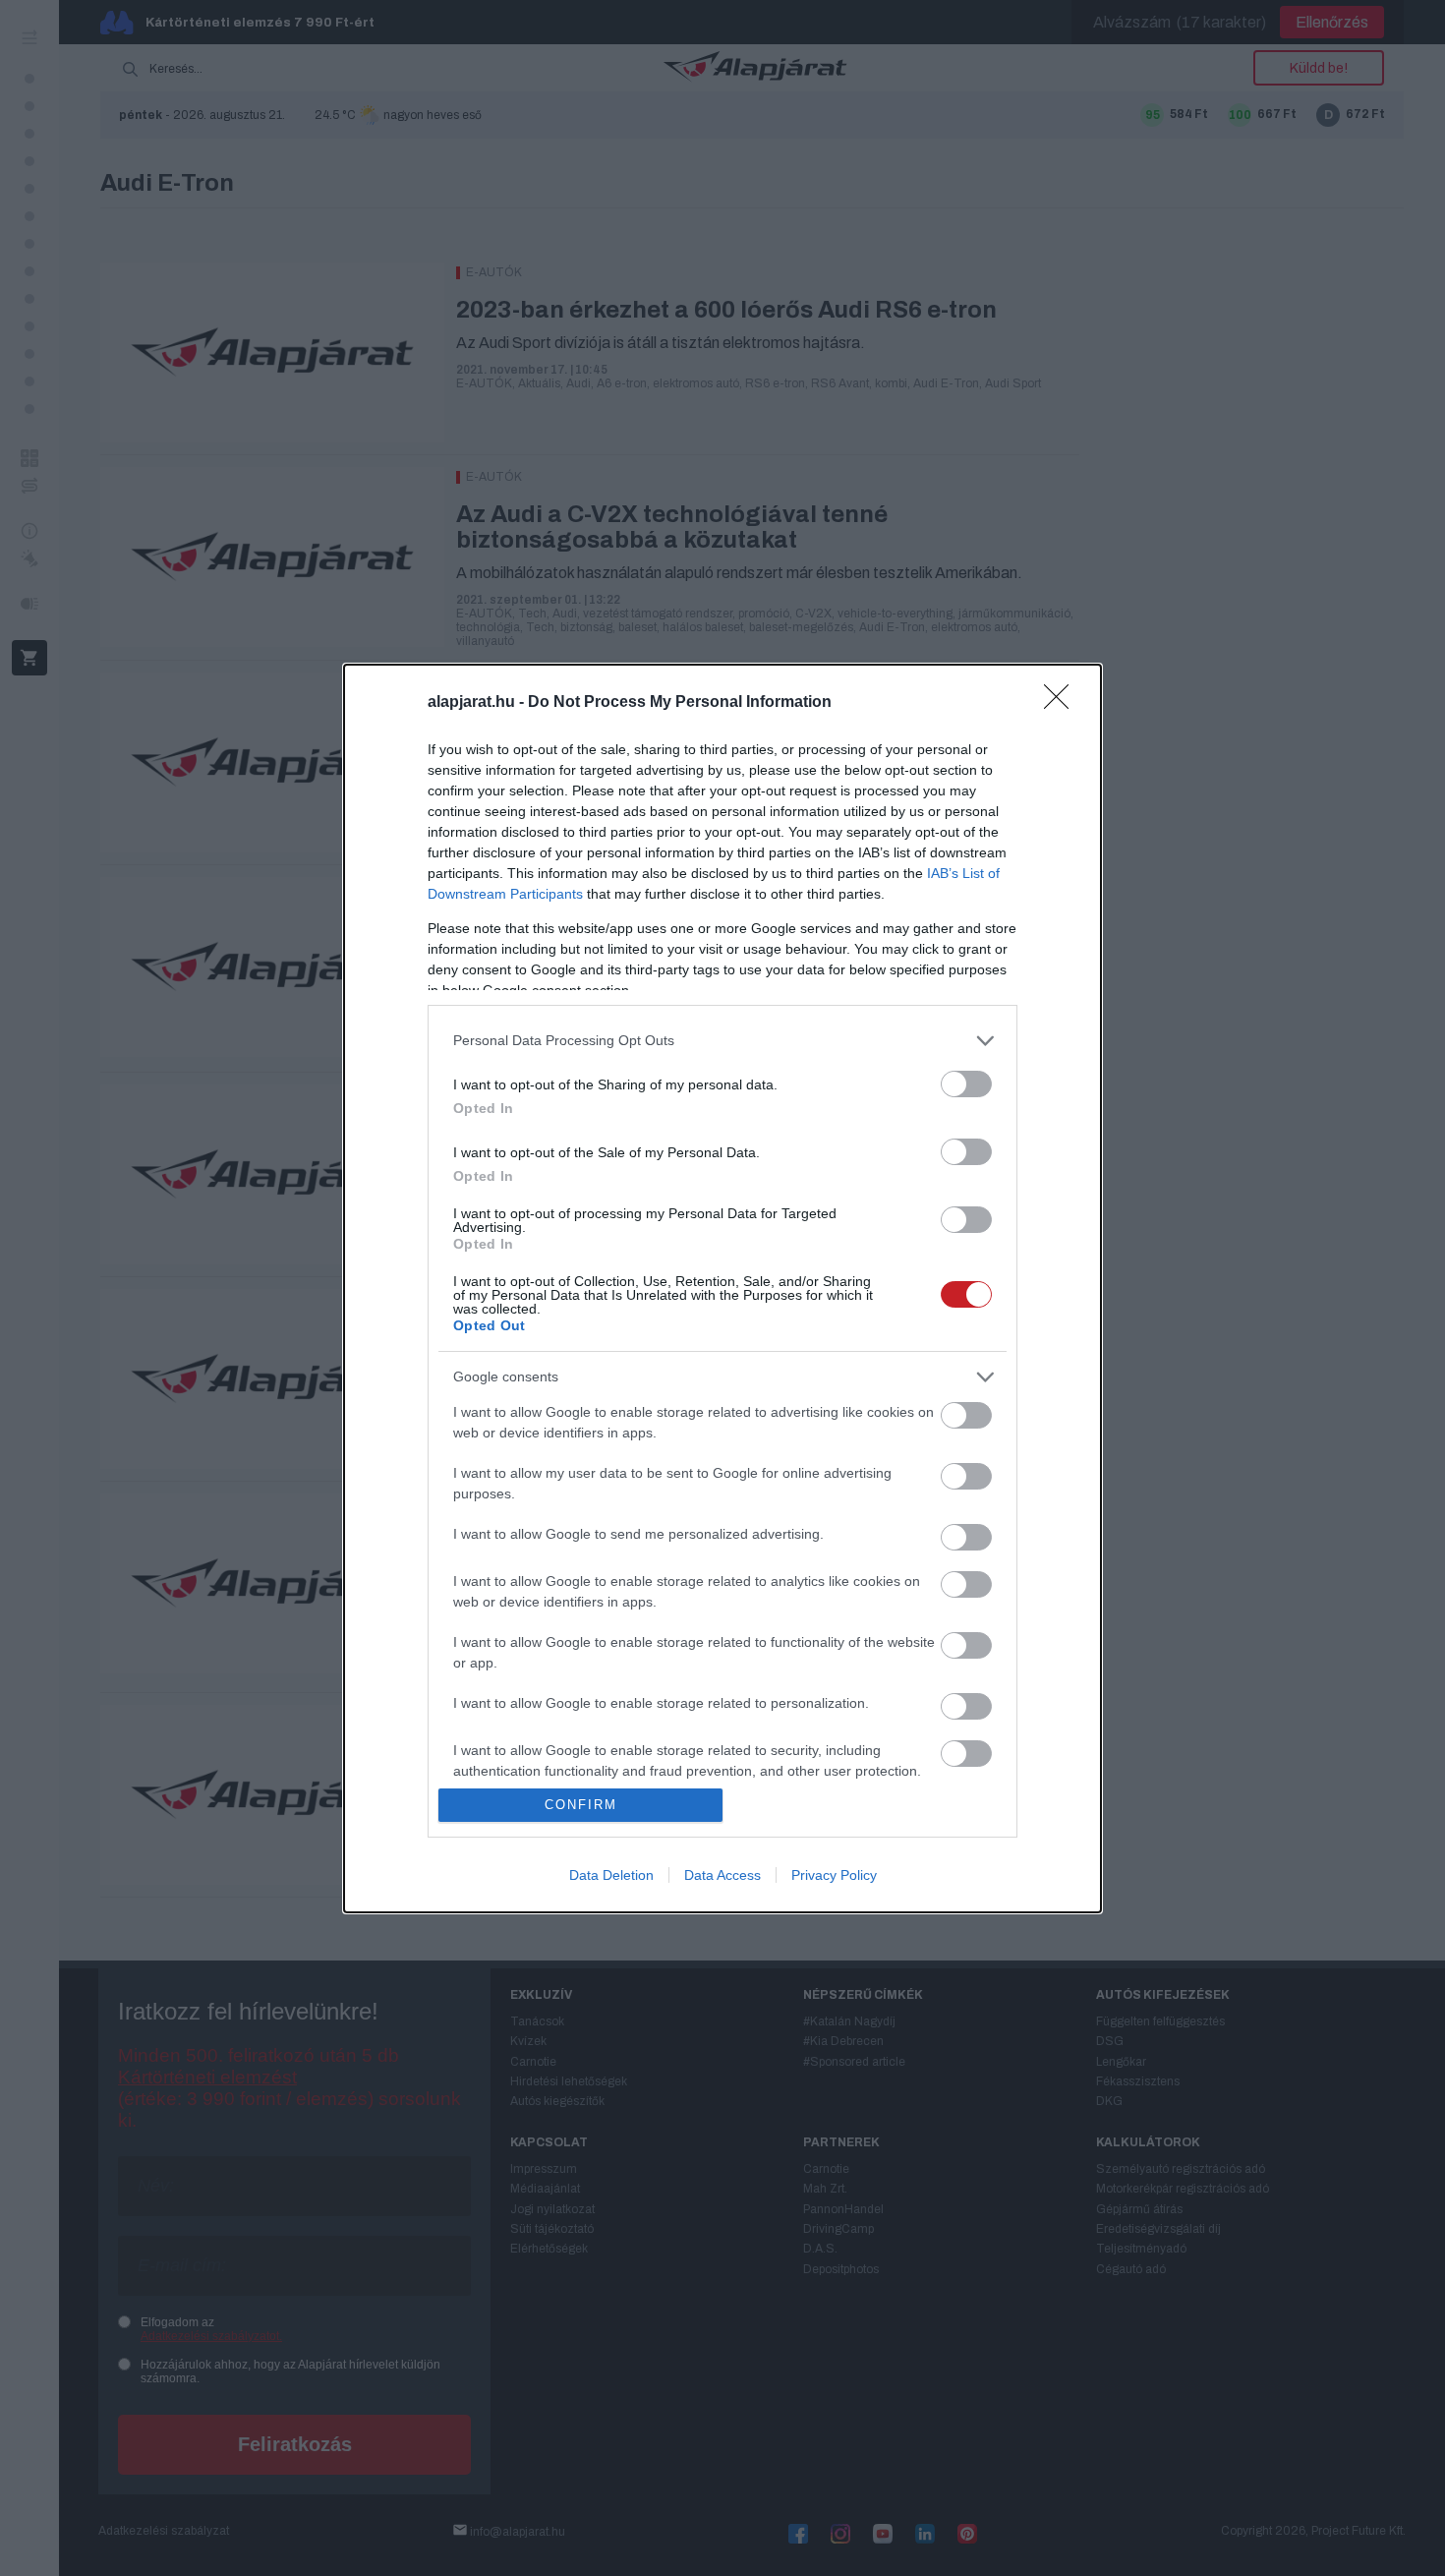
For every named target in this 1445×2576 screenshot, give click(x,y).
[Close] (1063, 703)
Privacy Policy (834, 1875)
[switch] (966, 1084)
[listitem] (722, 1041)
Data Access (722, 1875)
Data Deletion (611, 1875)
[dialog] (722, 1288)
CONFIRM (581, 1805)
